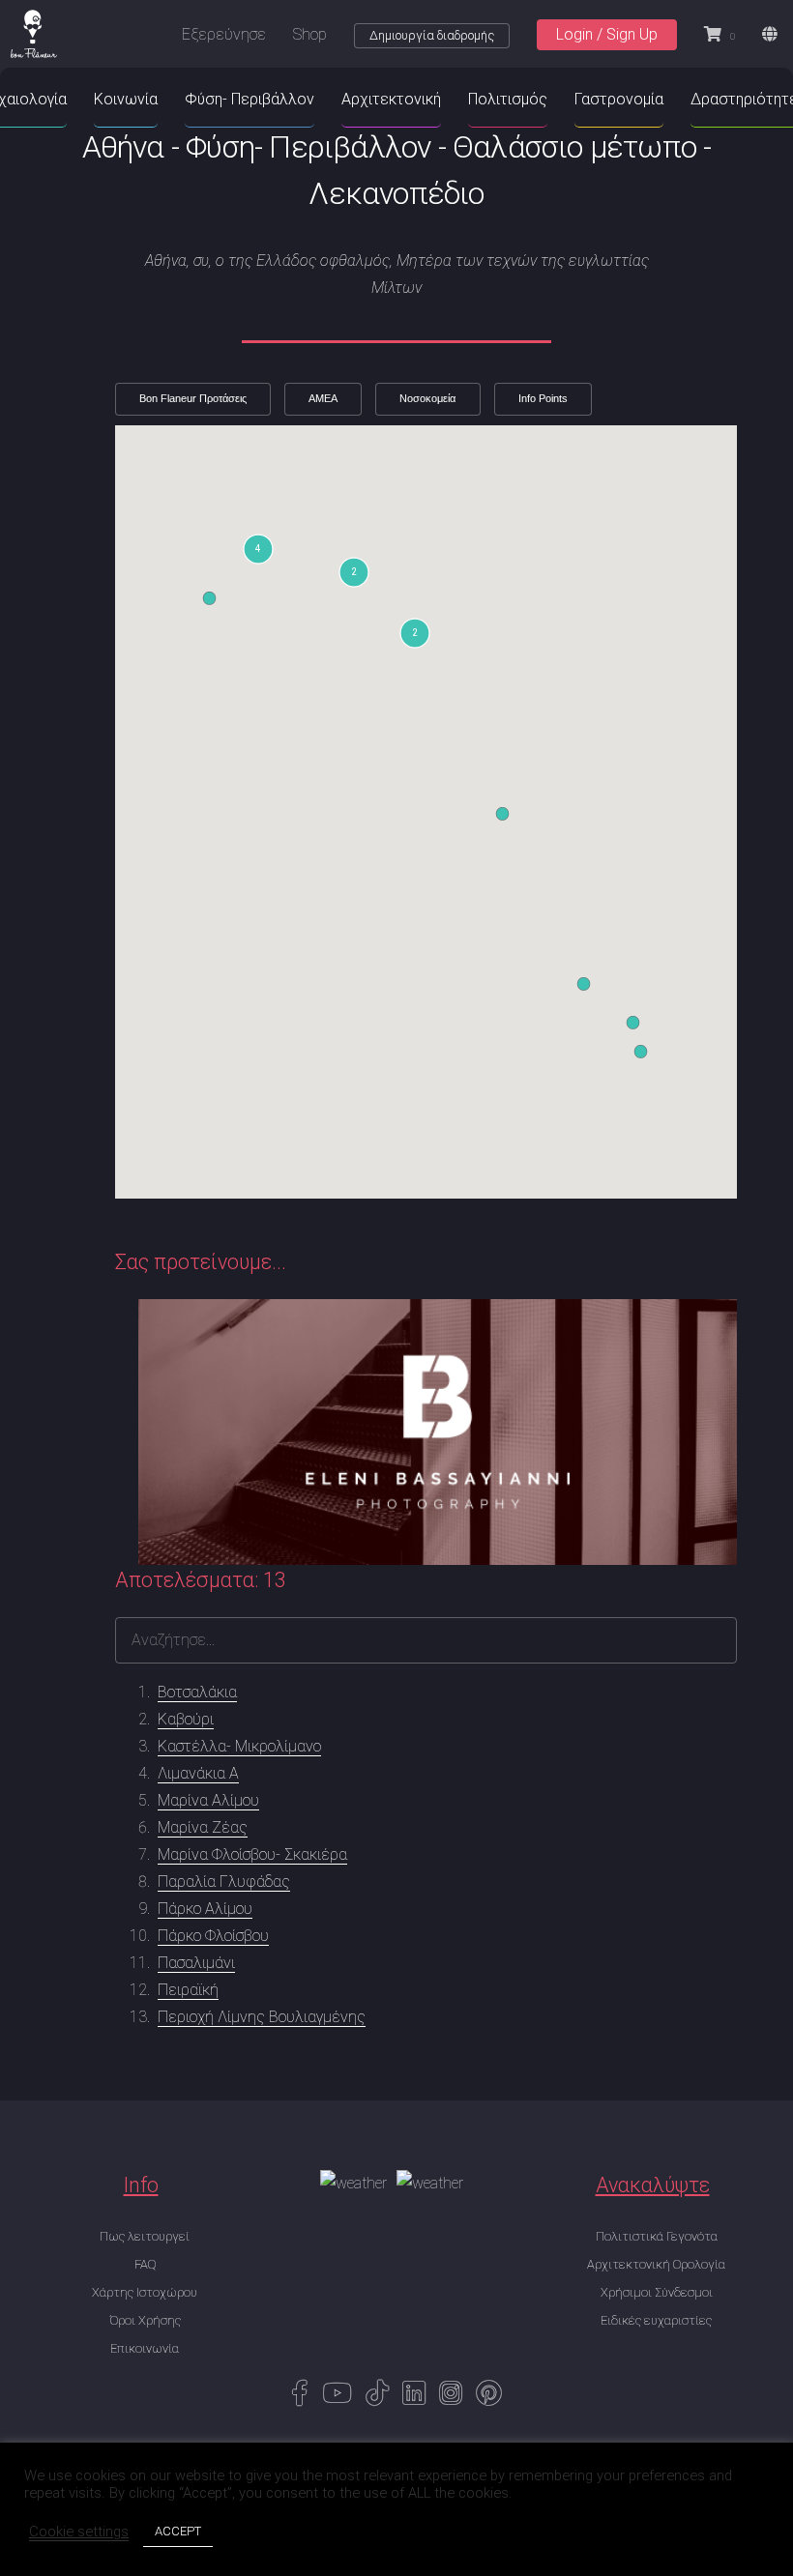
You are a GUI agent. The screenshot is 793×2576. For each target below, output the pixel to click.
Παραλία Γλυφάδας (224, 1881)
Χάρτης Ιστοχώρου (145, 2292)
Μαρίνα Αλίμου (208, 1800)
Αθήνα (123, 147)
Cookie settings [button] (79, 2532)
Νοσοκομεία (427, 398)
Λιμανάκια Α (198, 1773)
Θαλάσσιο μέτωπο (574, 147)
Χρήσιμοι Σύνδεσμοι (657, 2292)
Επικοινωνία (145, 2348)
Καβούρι (186, 1719)
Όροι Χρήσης (145, 2320)
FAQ (145, 2264)
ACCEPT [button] (178, 2531)
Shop (310, 34)
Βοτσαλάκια (197, 1692)
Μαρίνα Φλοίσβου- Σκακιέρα (252, 1854)
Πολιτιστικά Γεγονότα (657, 2236)
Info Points (543, 398)
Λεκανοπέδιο (396, 193)
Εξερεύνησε (224, 34)
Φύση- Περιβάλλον (308, 147)
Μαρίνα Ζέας (203, 1827)
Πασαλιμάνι (196, 1963)
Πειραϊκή (188, 1990)
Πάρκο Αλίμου (205, 1909)
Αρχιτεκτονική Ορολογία (656, 2264)
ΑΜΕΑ (323, 398)
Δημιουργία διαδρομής (432, 35)
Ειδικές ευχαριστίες (656, 2320)
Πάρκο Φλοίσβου (213, 1936)
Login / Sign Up (607, 34)
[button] (258, 549)
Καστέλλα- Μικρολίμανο (239, 1746)
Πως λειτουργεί (145, 2236)
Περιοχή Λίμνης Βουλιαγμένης (262, 2017)
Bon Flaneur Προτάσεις (193, 398)
